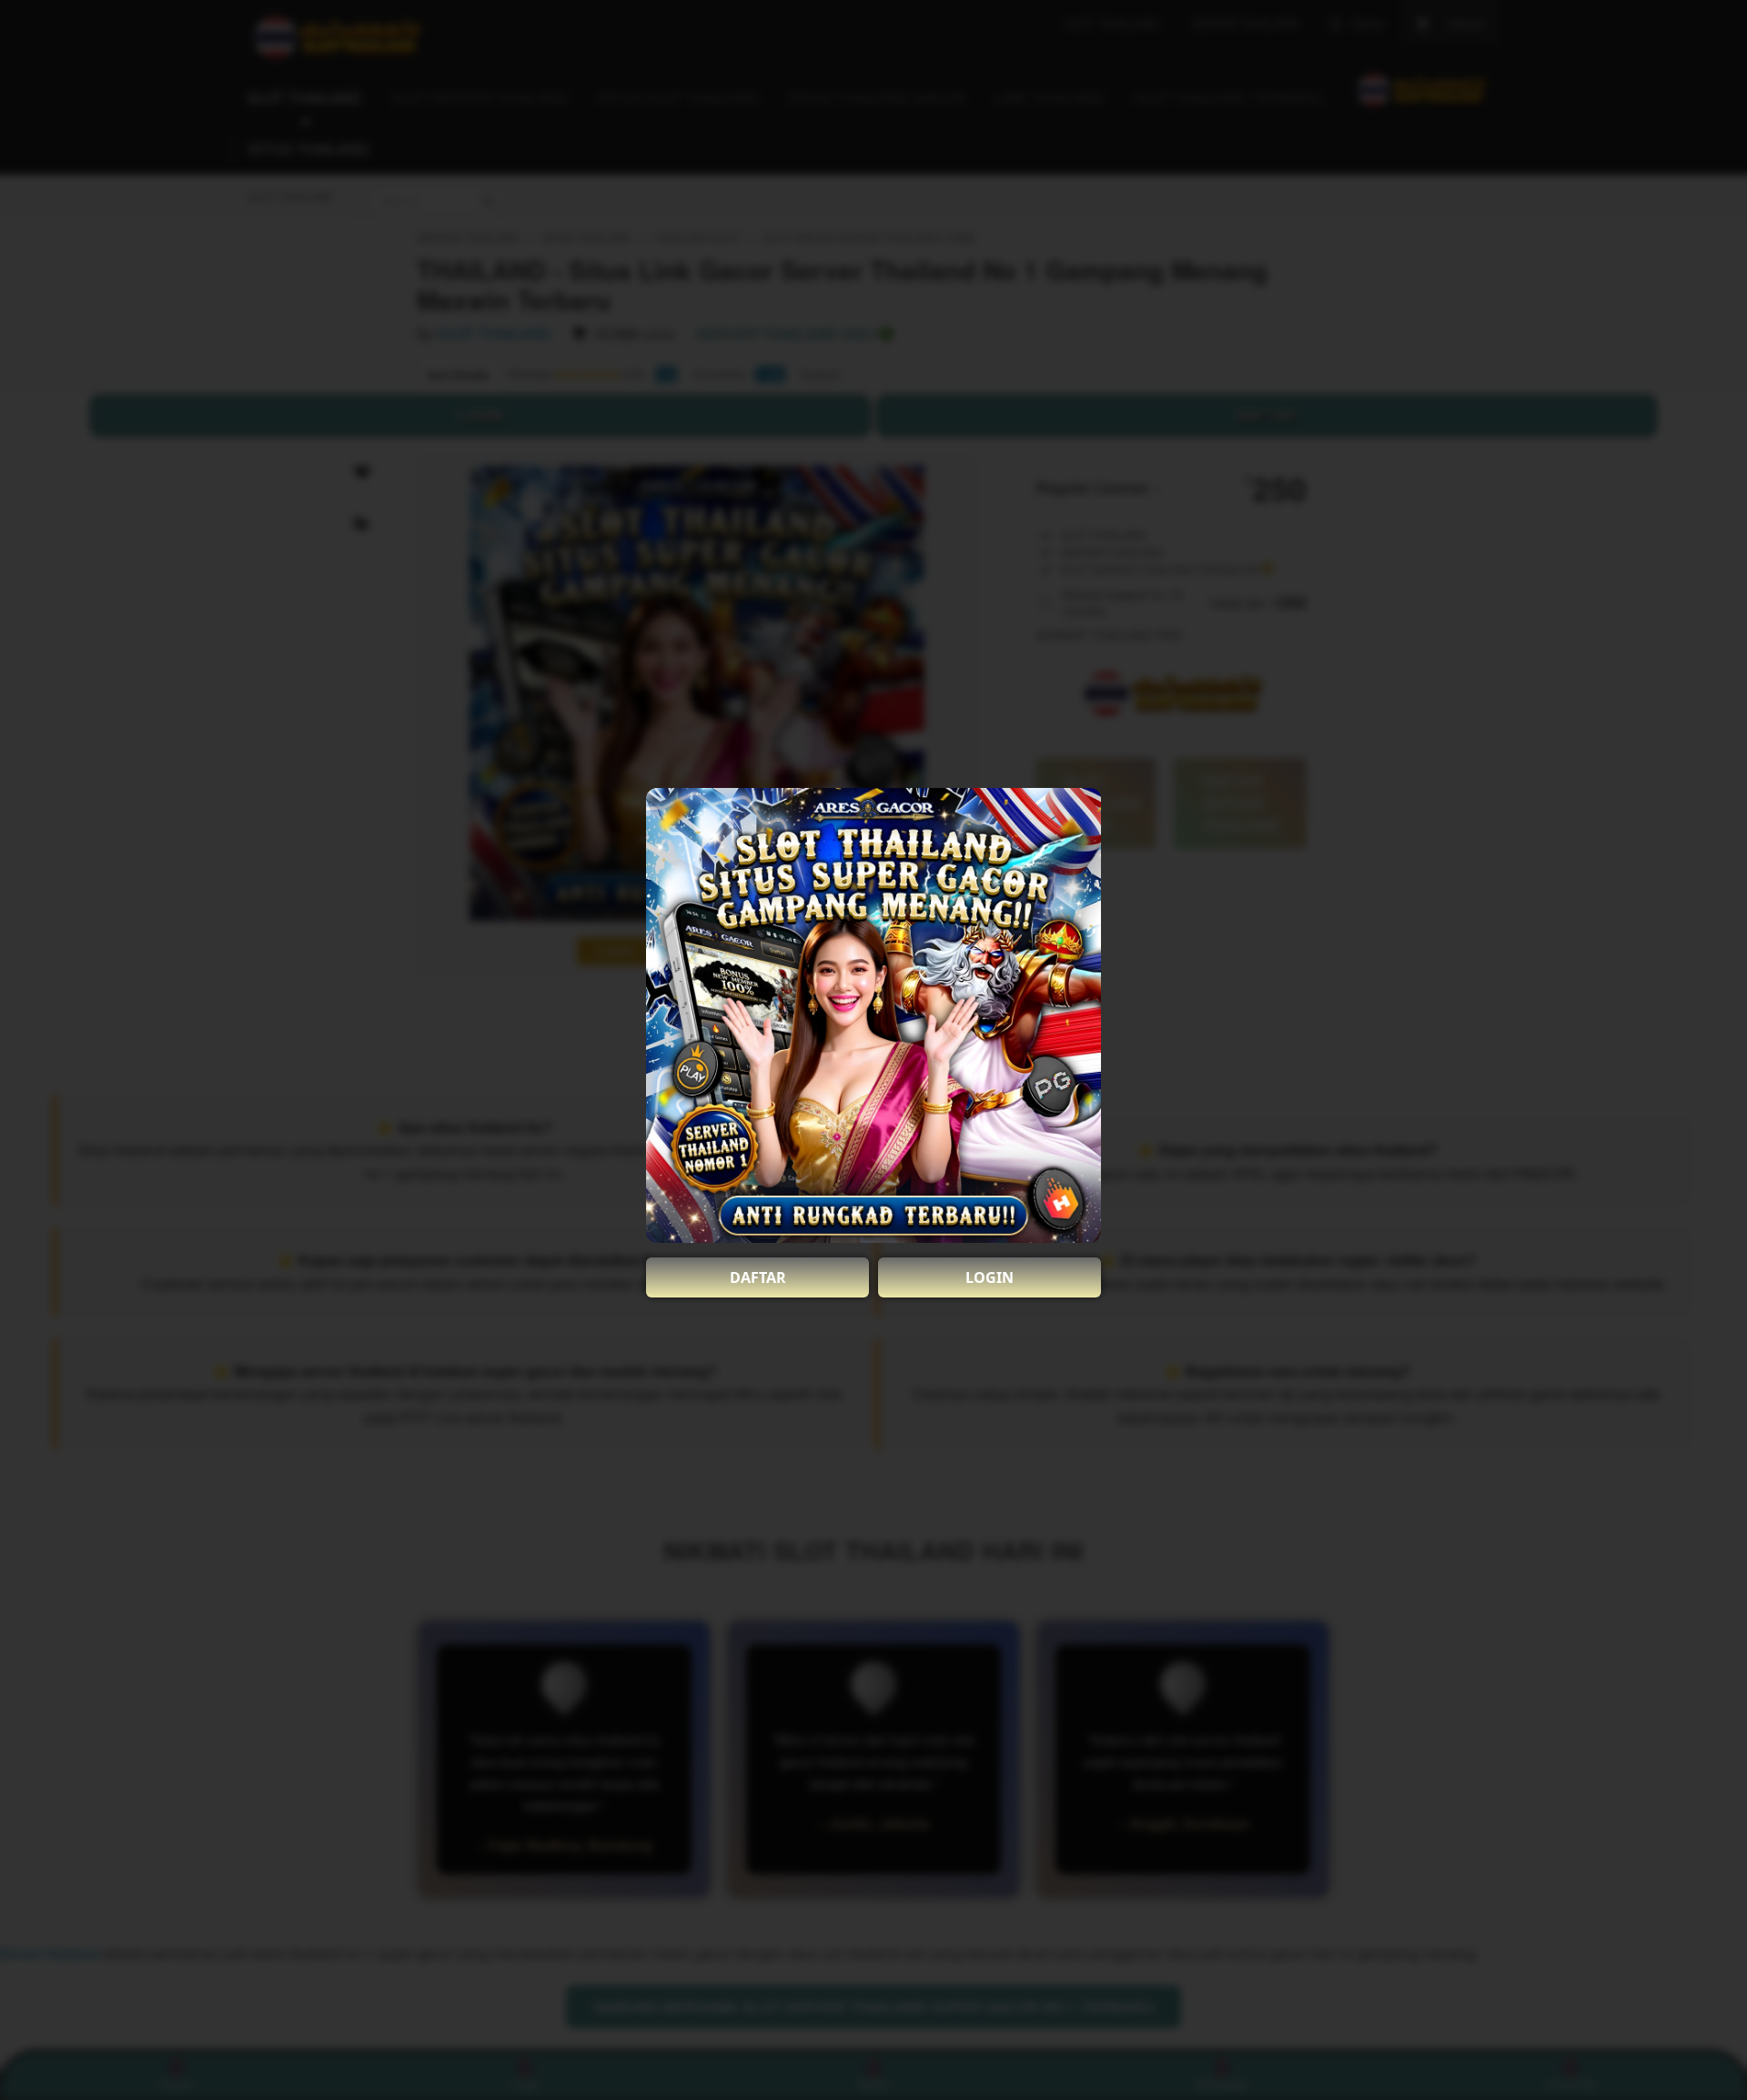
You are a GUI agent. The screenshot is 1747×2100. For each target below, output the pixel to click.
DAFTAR (758, 1277)
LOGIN (990, 1277)
